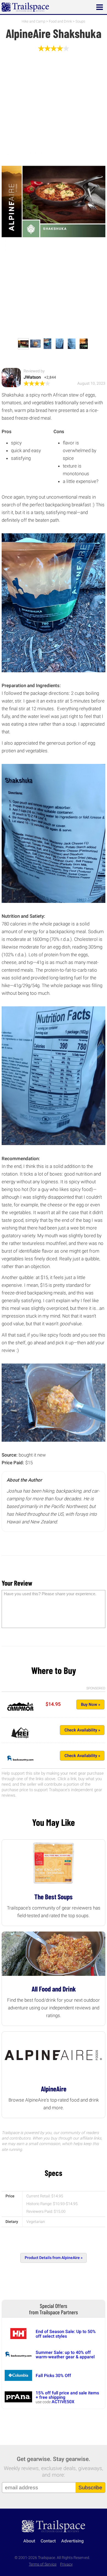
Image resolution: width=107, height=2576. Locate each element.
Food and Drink (60, 21)
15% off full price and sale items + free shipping (67, 2395)
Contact (48, 2541)
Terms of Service (43, 2564)
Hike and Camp (33, 21)
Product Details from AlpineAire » (54, 2258)
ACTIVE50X (63, 2402)
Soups (80, 21)
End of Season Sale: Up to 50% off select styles (66, 2334)
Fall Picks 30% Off (53, 2376)
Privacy (66, 2564)
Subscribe (90, 2488)
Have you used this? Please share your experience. (50, 1594)
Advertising (72, 2541)
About (29, 2541)
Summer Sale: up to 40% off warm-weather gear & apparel (65, 2355)
